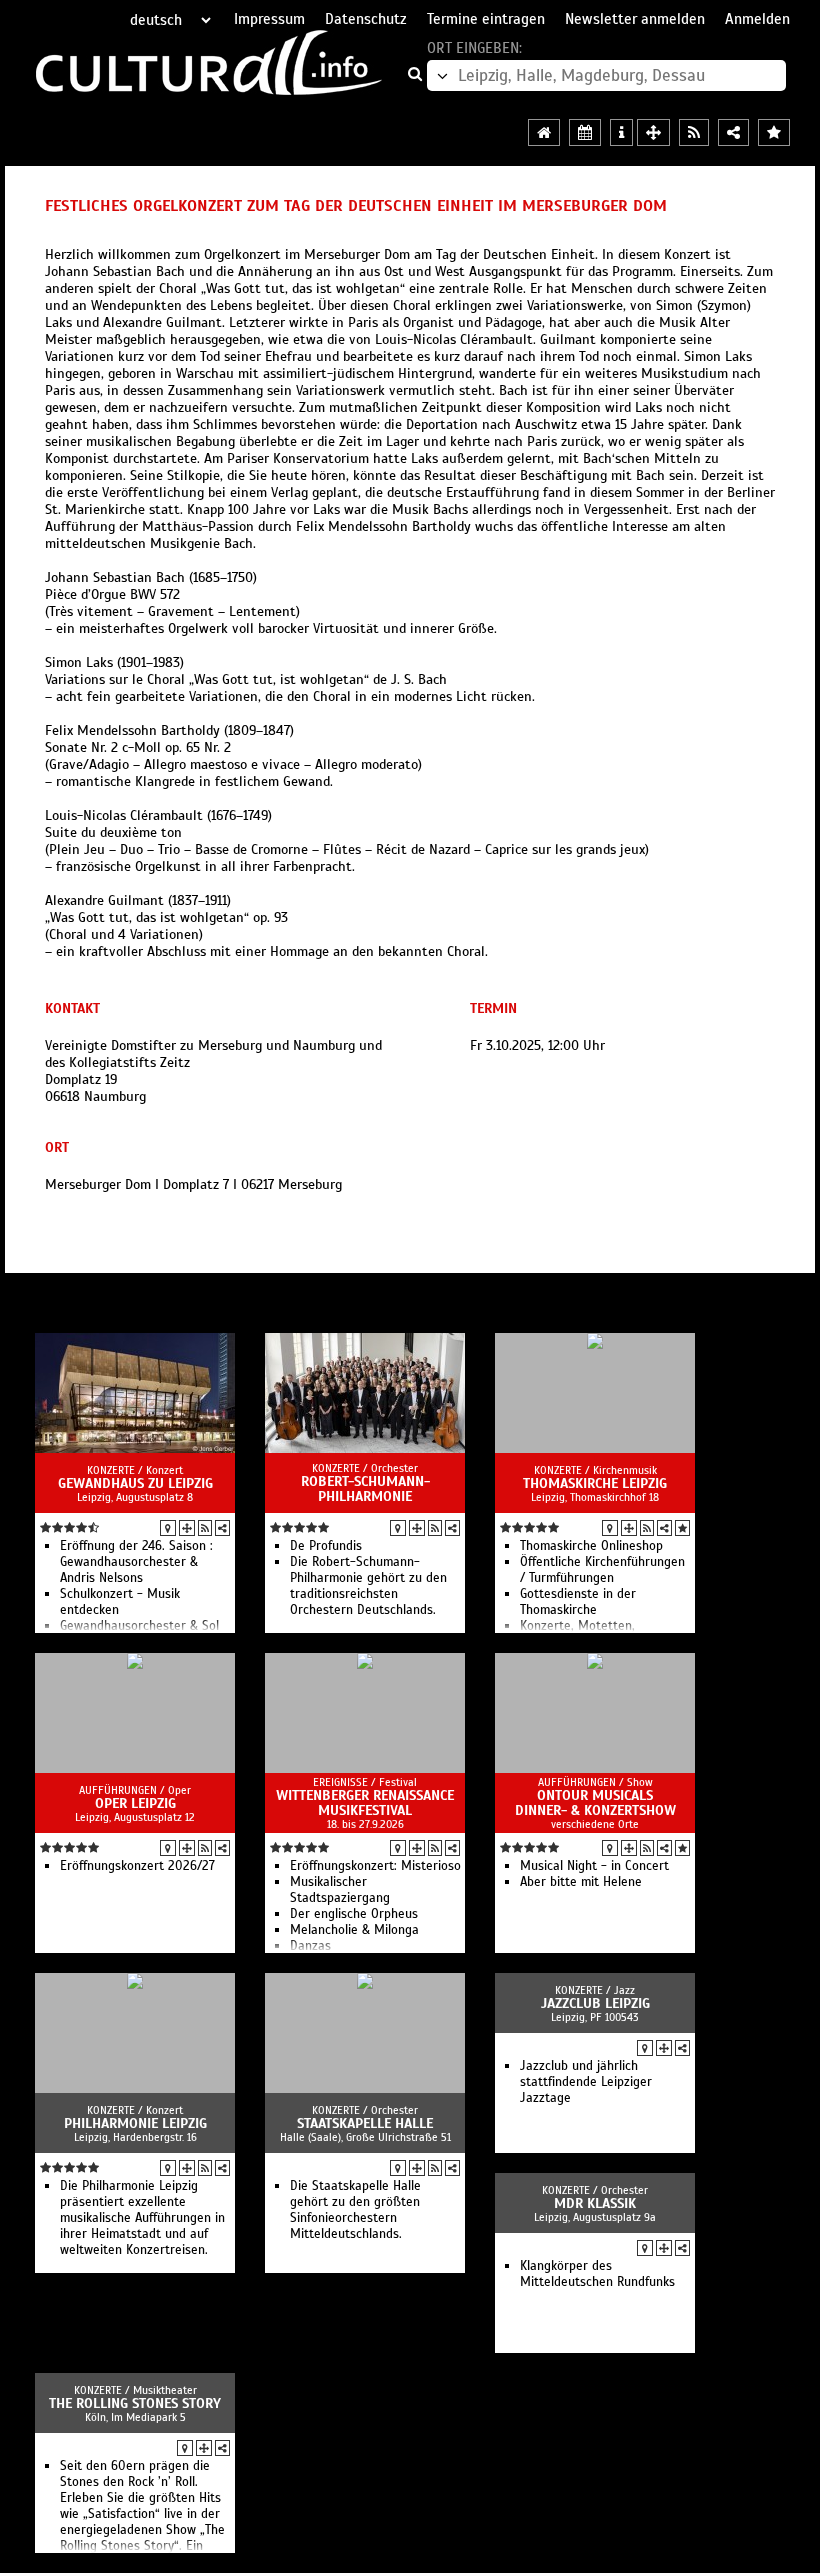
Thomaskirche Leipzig (595, 1483)
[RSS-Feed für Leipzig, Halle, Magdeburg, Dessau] (694, 132)
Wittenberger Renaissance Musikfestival (365, 1803)
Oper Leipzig (135, 1803)
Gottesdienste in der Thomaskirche (578, 1602)
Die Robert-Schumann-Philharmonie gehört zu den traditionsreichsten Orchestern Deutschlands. (368, 1586)
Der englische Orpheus (354, 1914)
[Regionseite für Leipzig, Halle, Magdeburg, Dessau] (544, 132)
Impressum (269, 19)
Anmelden (757, 19)
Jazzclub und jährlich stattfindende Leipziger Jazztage (586, 2082)
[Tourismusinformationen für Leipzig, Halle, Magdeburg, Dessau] (621, 132)
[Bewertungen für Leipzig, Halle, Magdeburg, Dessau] (774, 132)
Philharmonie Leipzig (135, 2123)
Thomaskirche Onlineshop (591, 1546)
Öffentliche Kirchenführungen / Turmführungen (602, 1570)
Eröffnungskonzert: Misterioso (375, 1866)
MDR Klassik (595, 2203)
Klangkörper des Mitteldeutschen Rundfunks (597, 2274)
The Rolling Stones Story (135, 2403)
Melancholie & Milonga (354, 1930)
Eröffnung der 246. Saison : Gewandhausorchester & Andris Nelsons (136, 1562)
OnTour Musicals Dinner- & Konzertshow (595, 1803)
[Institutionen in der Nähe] (187, 1528)
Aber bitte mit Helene (581, 1882)
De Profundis (326, 1546)
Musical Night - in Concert (594, 1866)
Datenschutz (366, 19)
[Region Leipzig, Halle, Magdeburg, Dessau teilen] (733, 132)
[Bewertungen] (682, 1528)
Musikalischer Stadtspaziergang (340, 1890)
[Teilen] (222, 1528)
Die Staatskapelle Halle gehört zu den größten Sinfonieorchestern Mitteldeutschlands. (355, 2210)
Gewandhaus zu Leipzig (135, 1483)
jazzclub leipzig (595, 2003)
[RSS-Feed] (205, 1528)
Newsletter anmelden (635, 19)
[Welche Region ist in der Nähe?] (653, 132)
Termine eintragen (486, 19)
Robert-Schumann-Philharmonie (365, 1489)
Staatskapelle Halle (365, 2123)
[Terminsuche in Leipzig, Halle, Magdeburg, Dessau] (585, 132)
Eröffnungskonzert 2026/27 (137, 1866)
